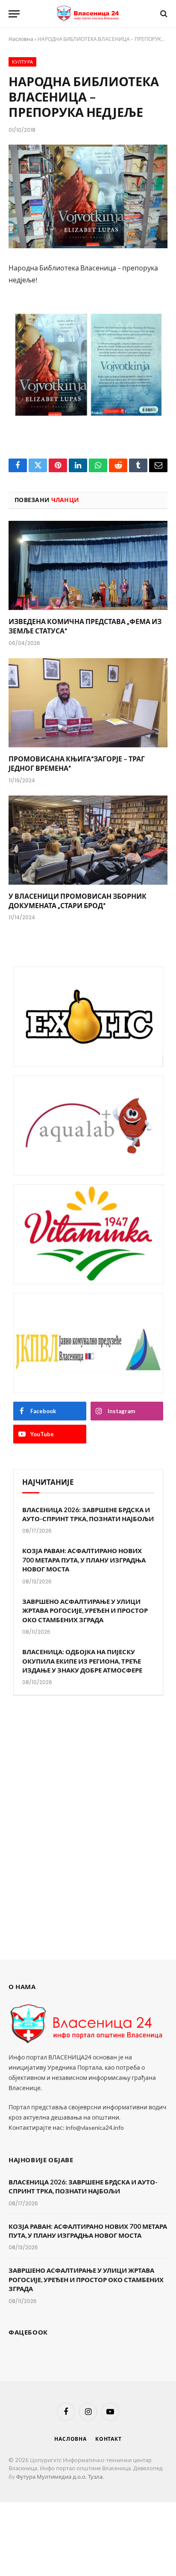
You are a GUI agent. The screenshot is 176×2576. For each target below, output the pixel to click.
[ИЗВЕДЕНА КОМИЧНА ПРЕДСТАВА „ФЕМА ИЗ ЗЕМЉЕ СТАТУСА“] (88, 565)
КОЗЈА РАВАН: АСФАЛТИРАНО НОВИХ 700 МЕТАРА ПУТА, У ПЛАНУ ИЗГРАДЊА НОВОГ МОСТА (84, 1560)
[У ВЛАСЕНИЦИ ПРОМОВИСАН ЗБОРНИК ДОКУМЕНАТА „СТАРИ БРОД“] (88, 840)
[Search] (163, 14)
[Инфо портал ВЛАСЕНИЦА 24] (88, 14)
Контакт (109, 2439)
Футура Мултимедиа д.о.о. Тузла (59, 2477)
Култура (22, 62)
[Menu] (14, 14)
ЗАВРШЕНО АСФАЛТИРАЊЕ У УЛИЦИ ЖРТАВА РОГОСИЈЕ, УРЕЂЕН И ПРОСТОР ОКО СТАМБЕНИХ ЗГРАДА (85, 1610)
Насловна (21, 39)
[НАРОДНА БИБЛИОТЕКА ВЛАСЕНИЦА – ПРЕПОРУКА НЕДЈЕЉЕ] (88, 196)
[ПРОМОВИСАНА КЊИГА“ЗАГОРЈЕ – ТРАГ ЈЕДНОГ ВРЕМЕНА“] (88, 703)
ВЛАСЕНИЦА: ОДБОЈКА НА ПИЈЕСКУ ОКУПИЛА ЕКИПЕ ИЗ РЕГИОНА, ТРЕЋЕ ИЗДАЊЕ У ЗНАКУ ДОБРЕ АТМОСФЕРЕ (82, 1661)
